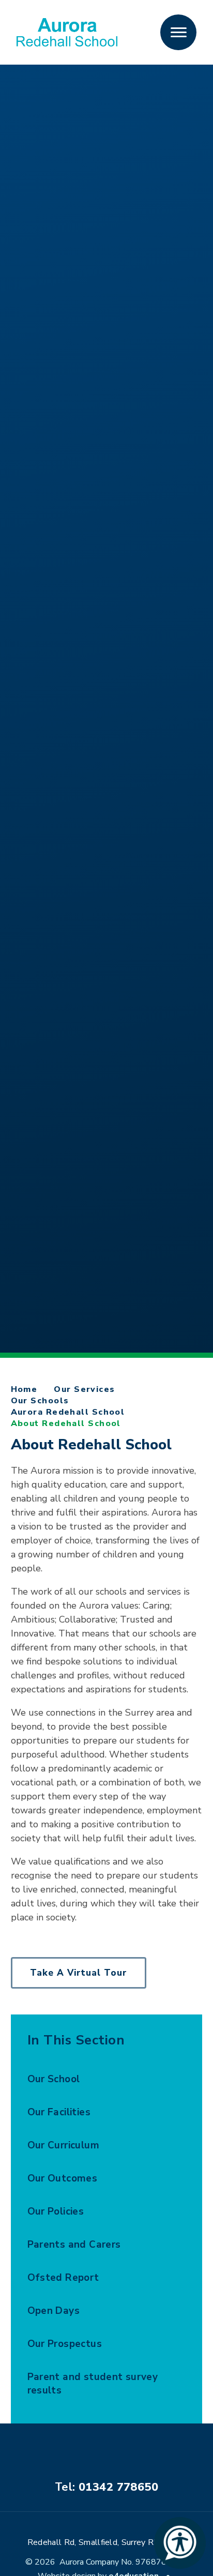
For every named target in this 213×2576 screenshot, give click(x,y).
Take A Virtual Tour (79, 1973)
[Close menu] (178, 33)
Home (24, 1389)
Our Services (84, 1389)
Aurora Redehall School (68, 1412)
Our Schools (40, 1401)
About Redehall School (66, 1423)
